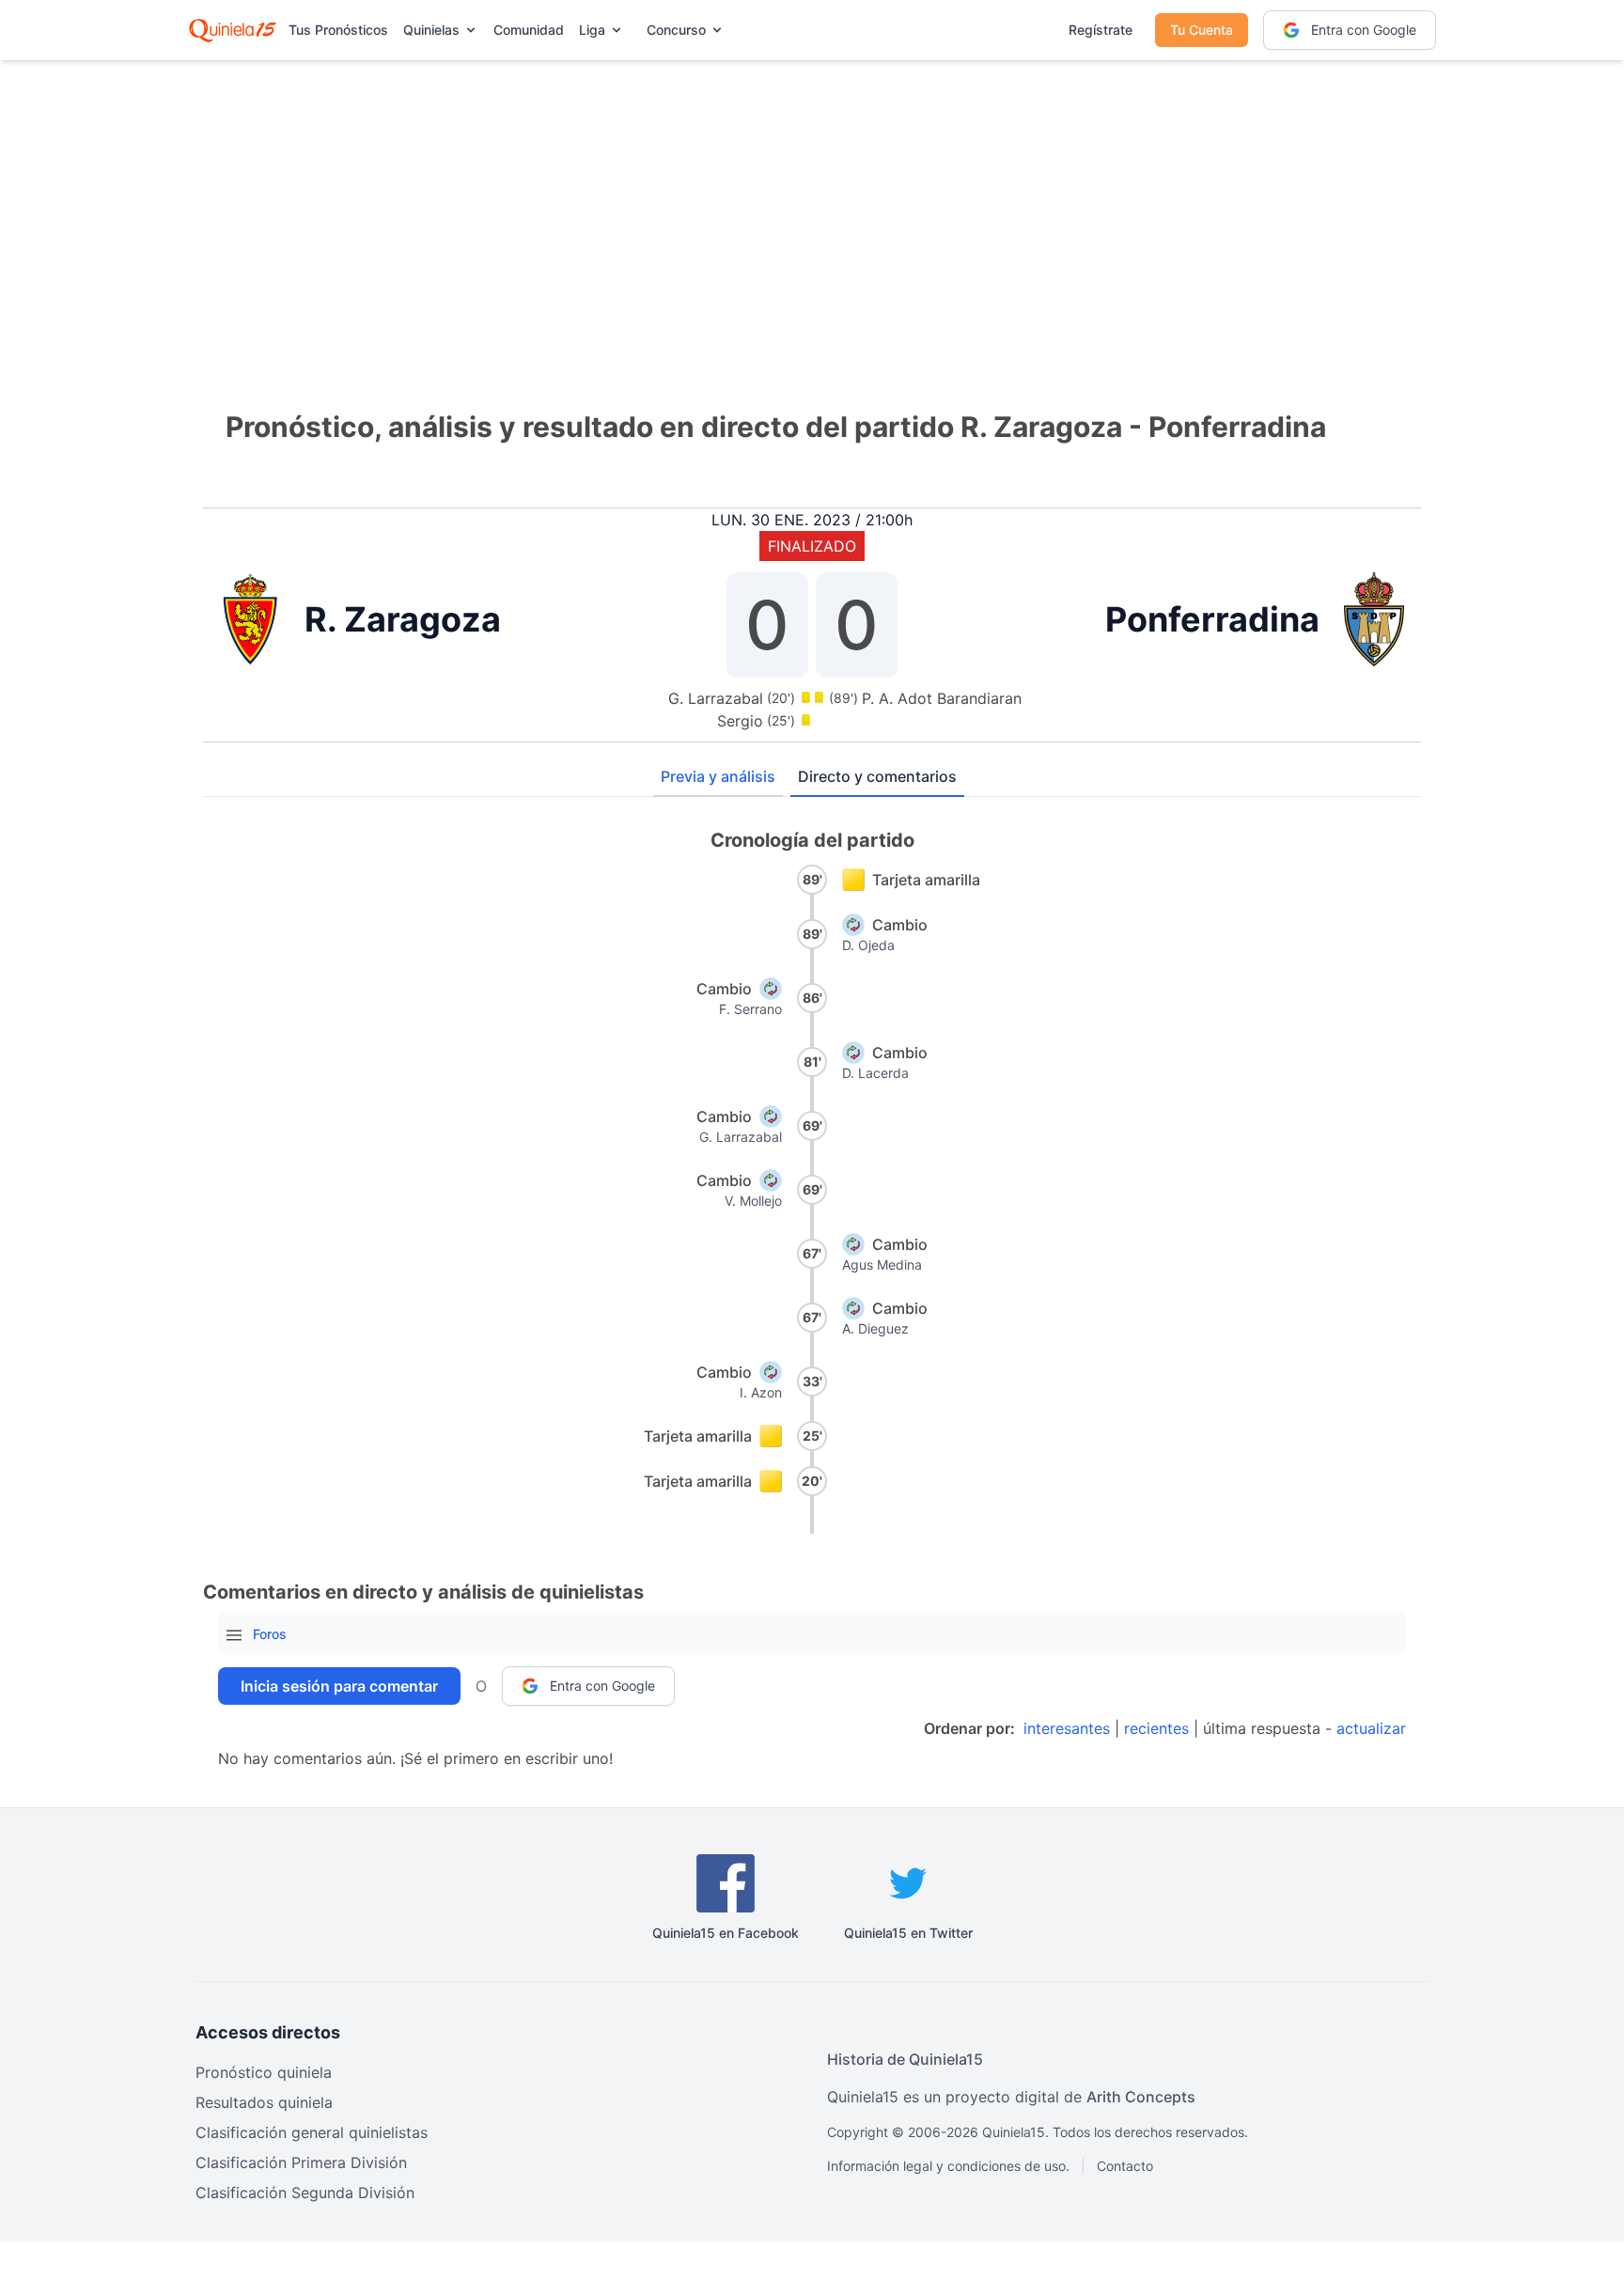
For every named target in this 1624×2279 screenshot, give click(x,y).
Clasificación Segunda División (305, 2193)
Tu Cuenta (1202, 30)
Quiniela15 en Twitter (908, 1933)
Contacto (1125, 2166)
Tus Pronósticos (338, 30)
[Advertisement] (812, 207)
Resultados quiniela (264, 2102)
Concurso (676, 30)
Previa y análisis (718, 776)
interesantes (1067, 1728)
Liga (592, 30)
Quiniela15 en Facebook (726, 1933)
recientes (1156, 1728)
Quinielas (431, 30)
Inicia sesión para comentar (339, 1686)
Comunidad (529, 30)
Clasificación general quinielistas (312, 2132)
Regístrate (1101, 30)
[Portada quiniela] (233, 30)
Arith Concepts (1141, 2097)
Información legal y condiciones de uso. (948, 2166)
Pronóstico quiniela (264, 2072)
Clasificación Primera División (301, 2162)
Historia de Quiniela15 (905, 2059)
